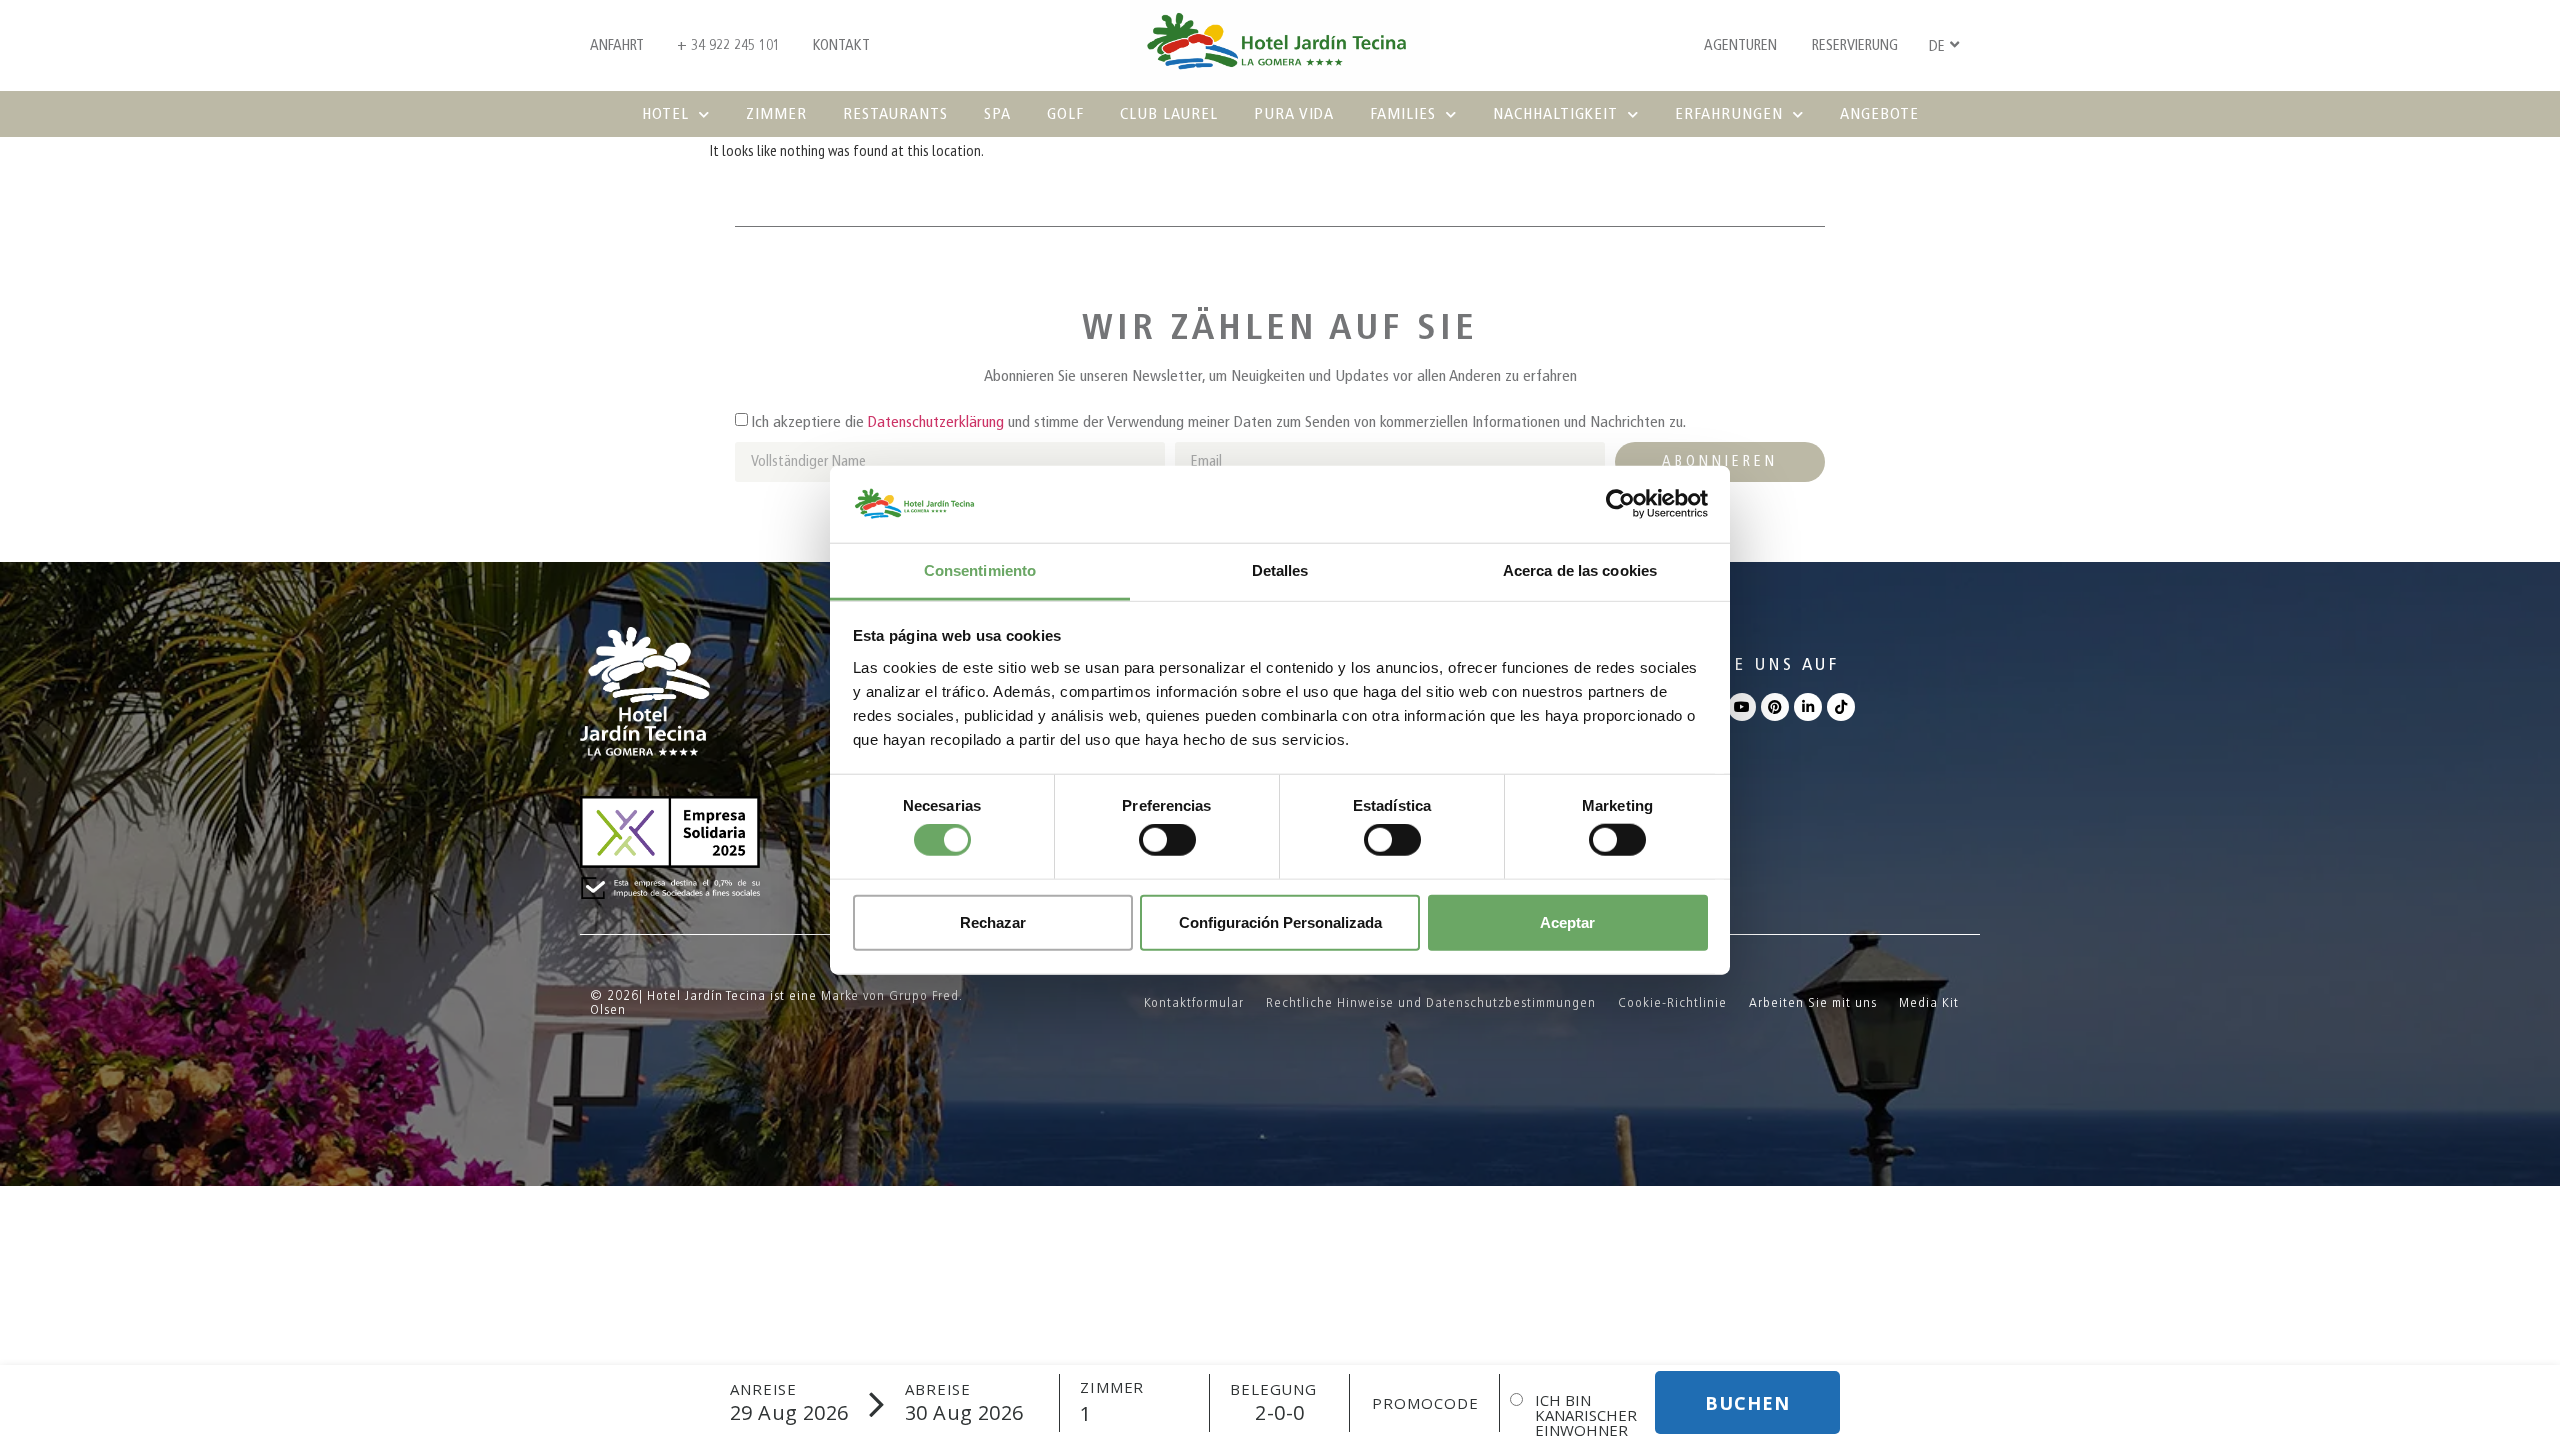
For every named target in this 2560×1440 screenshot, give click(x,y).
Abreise (938, 1389)
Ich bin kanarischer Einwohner (1586, 1415)
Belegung (1273, 1389)
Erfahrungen (1729, 113)
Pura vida (1294, 113)
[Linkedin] (1808, 707)
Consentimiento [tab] (980, 570)
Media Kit (1929, 1002)
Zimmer (776, 113)
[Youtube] (1742, 707)
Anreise (763, 1389)
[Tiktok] (1841, 707)
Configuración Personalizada (1280, 921)
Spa (997, 113)
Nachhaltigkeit (1555, 113)
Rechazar (993, 921)
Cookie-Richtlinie (1672, 1002)
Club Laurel (1169, 113)
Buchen (1747, 1403)
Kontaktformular (1194, 1002)
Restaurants (895, 113)
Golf (1065, 113)
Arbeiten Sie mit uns (1813, 1002)
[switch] (1167, 840)
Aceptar (1567, 921)
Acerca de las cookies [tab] (1580, 570)
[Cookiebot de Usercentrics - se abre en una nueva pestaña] (1620, 504)
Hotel (665, 113)
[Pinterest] (1775, 707)
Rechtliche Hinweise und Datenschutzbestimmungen (1431, 1002)
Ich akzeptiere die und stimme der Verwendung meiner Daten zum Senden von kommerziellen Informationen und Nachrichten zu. (1218, 421)
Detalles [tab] (1280, 570)
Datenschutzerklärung (936, 421)
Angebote (1879, 113)
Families (1403, 113)
